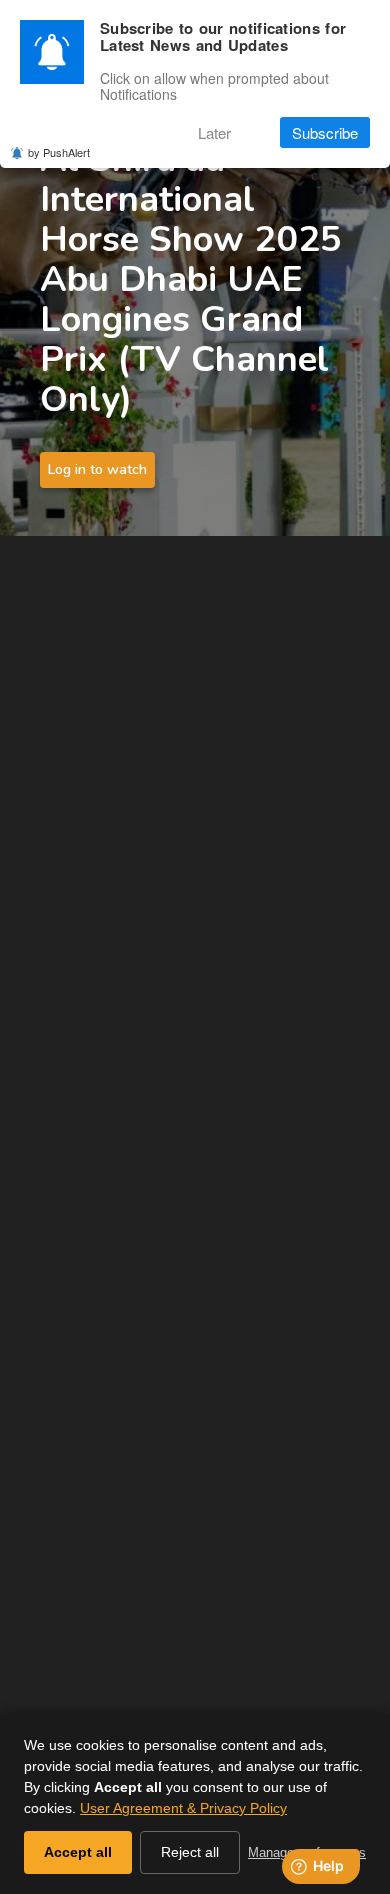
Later (214, 132)
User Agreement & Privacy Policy (183, 1808)
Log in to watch (97, 469)
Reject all (190, 1852)
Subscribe (325, 132)
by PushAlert (59, 152)
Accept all (78, 1852)
